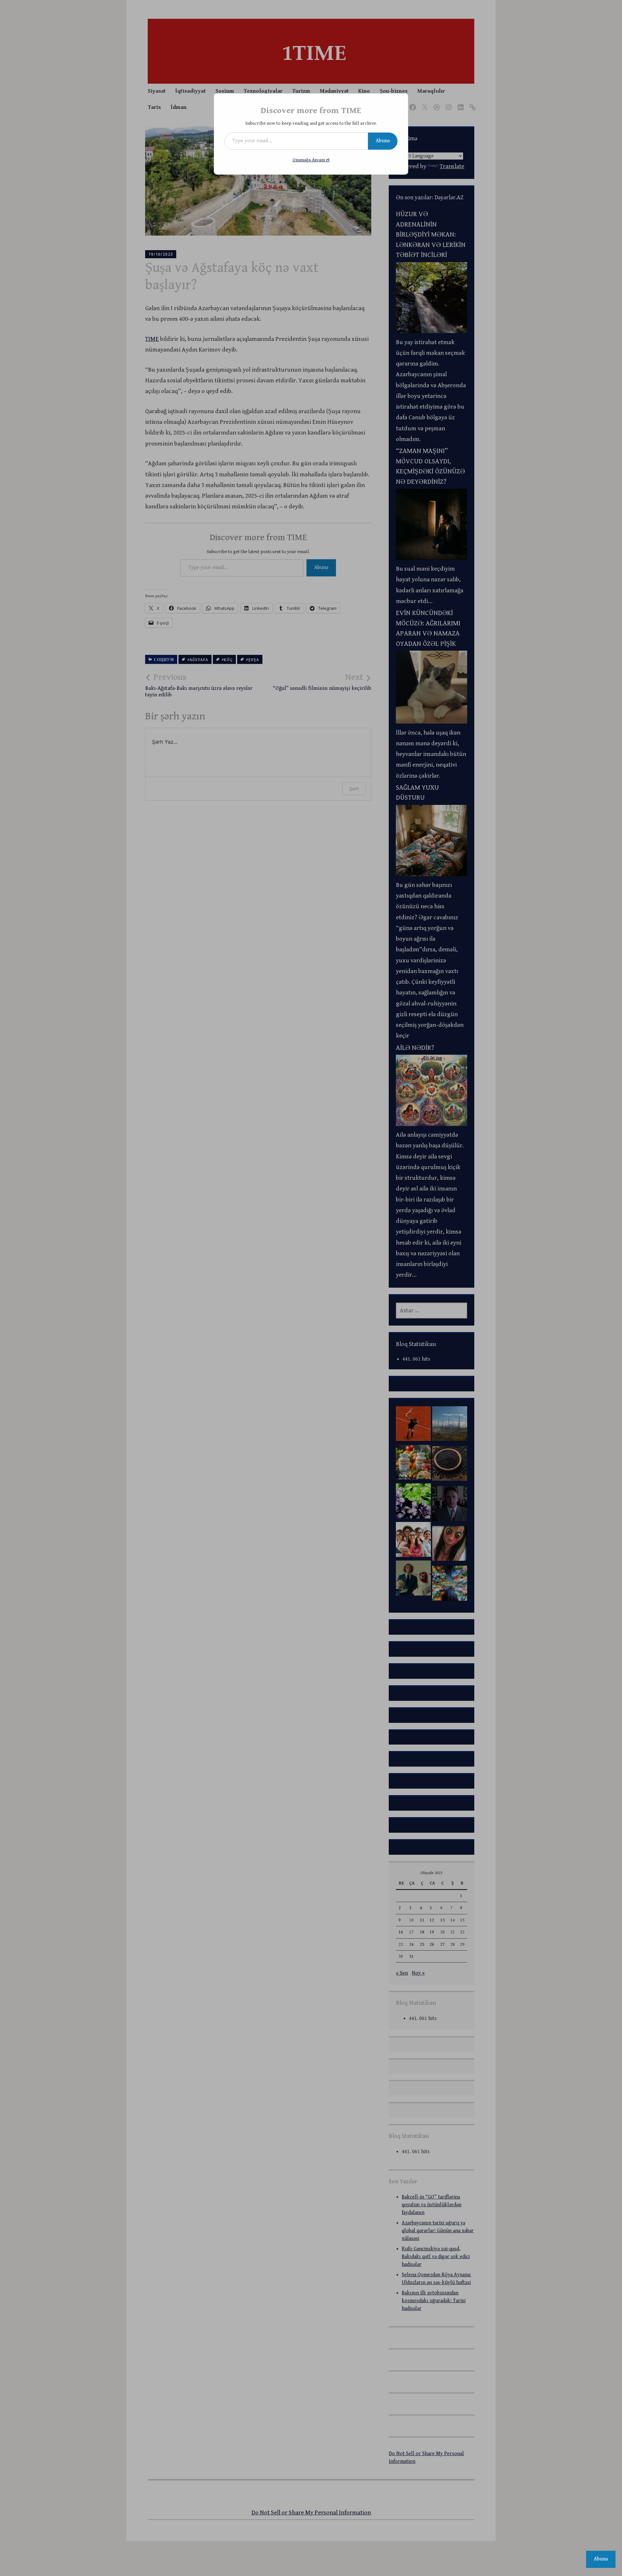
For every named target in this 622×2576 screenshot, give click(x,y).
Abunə (383, 141)
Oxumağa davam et (311, 160)
